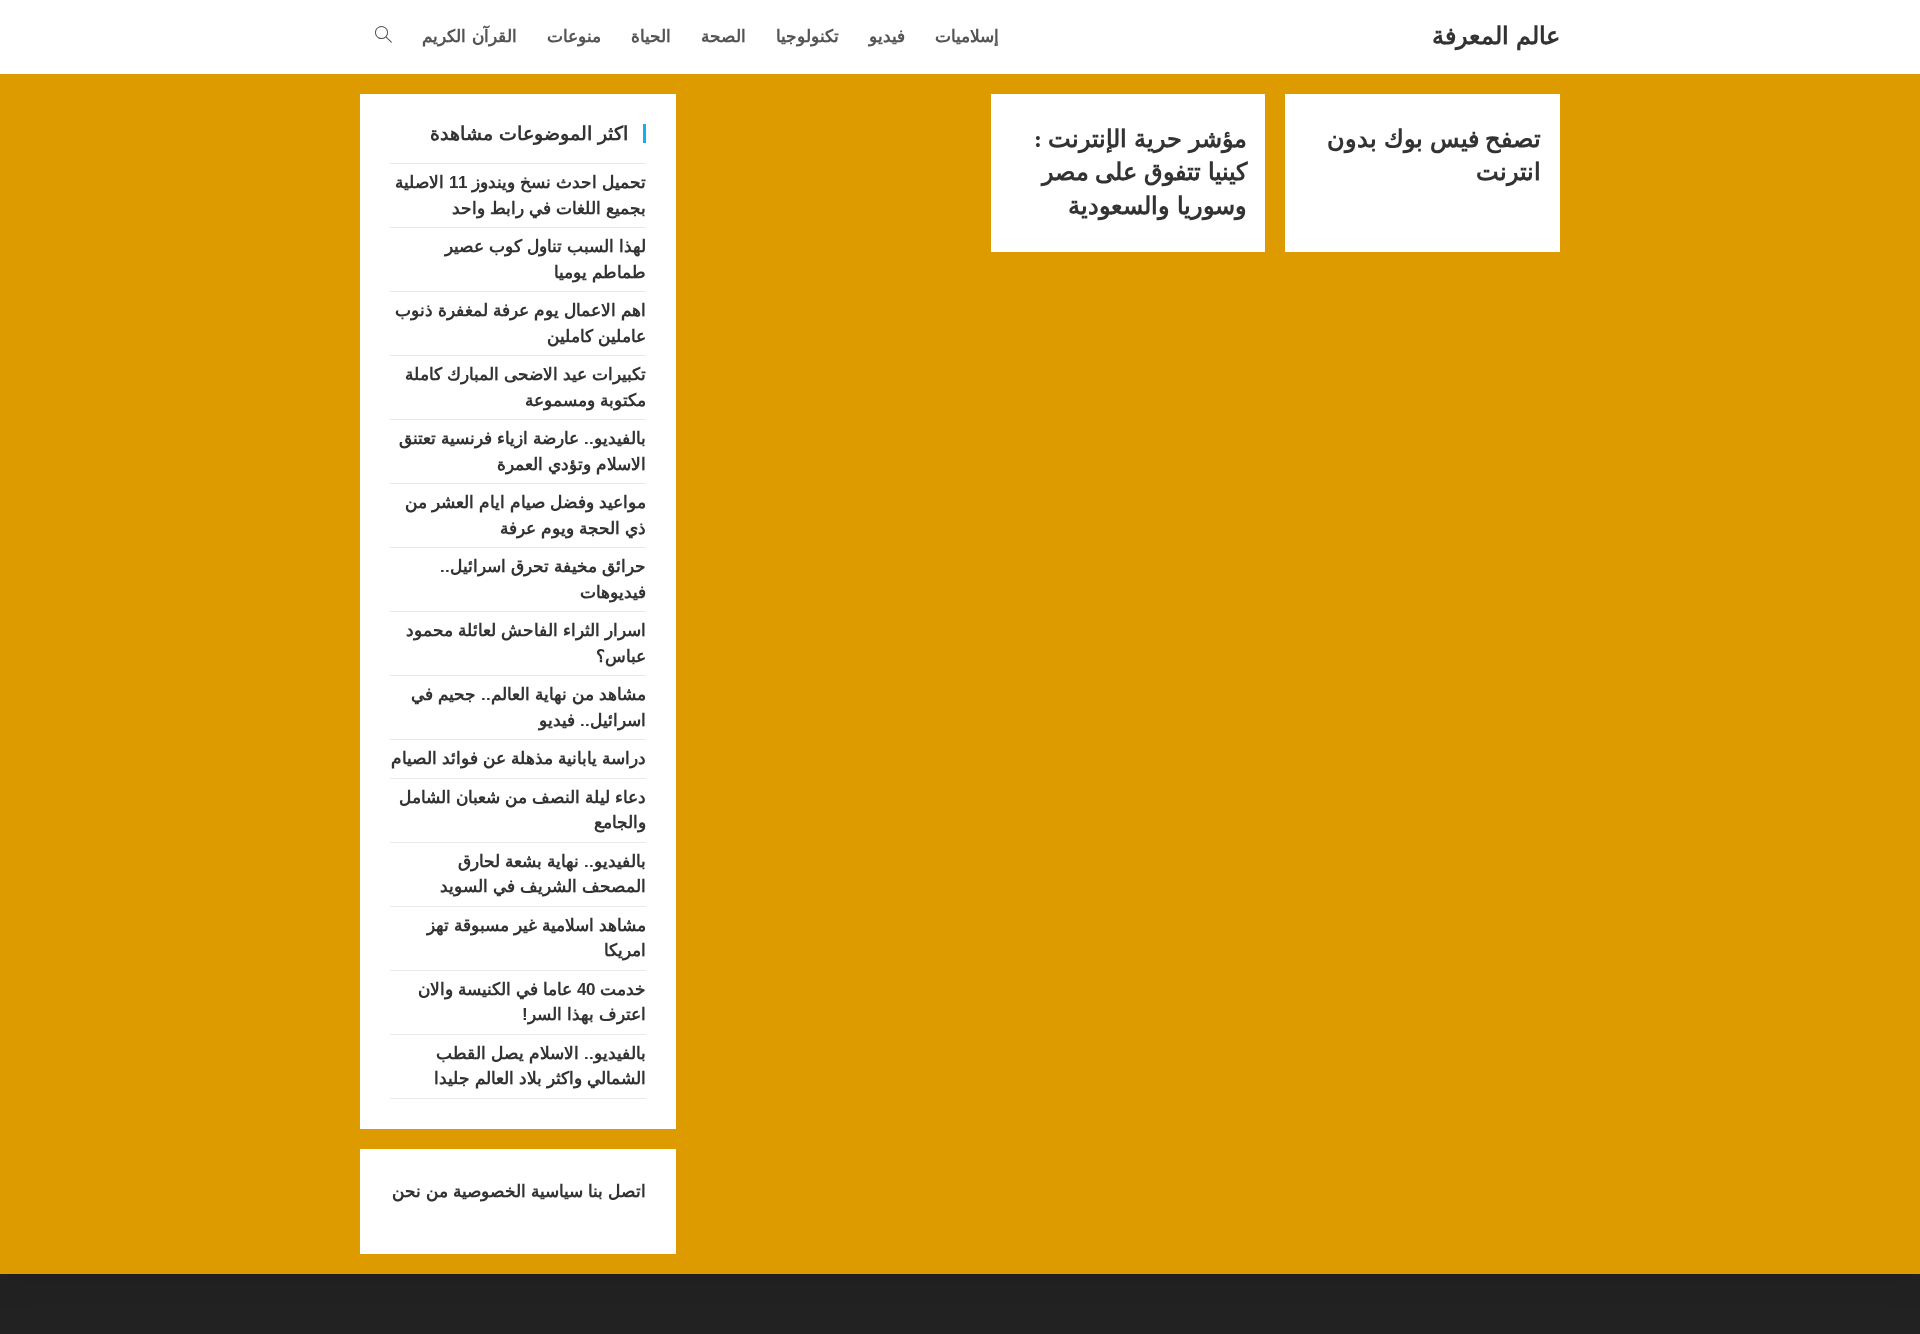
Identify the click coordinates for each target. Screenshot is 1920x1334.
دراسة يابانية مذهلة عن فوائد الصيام (518, 758)
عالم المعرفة (1496, 35)
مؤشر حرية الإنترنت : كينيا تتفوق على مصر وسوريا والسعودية (1140, 172)
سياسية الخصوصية (515, 1191)
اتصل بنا (614, 1191)
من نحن (420, 1191)
